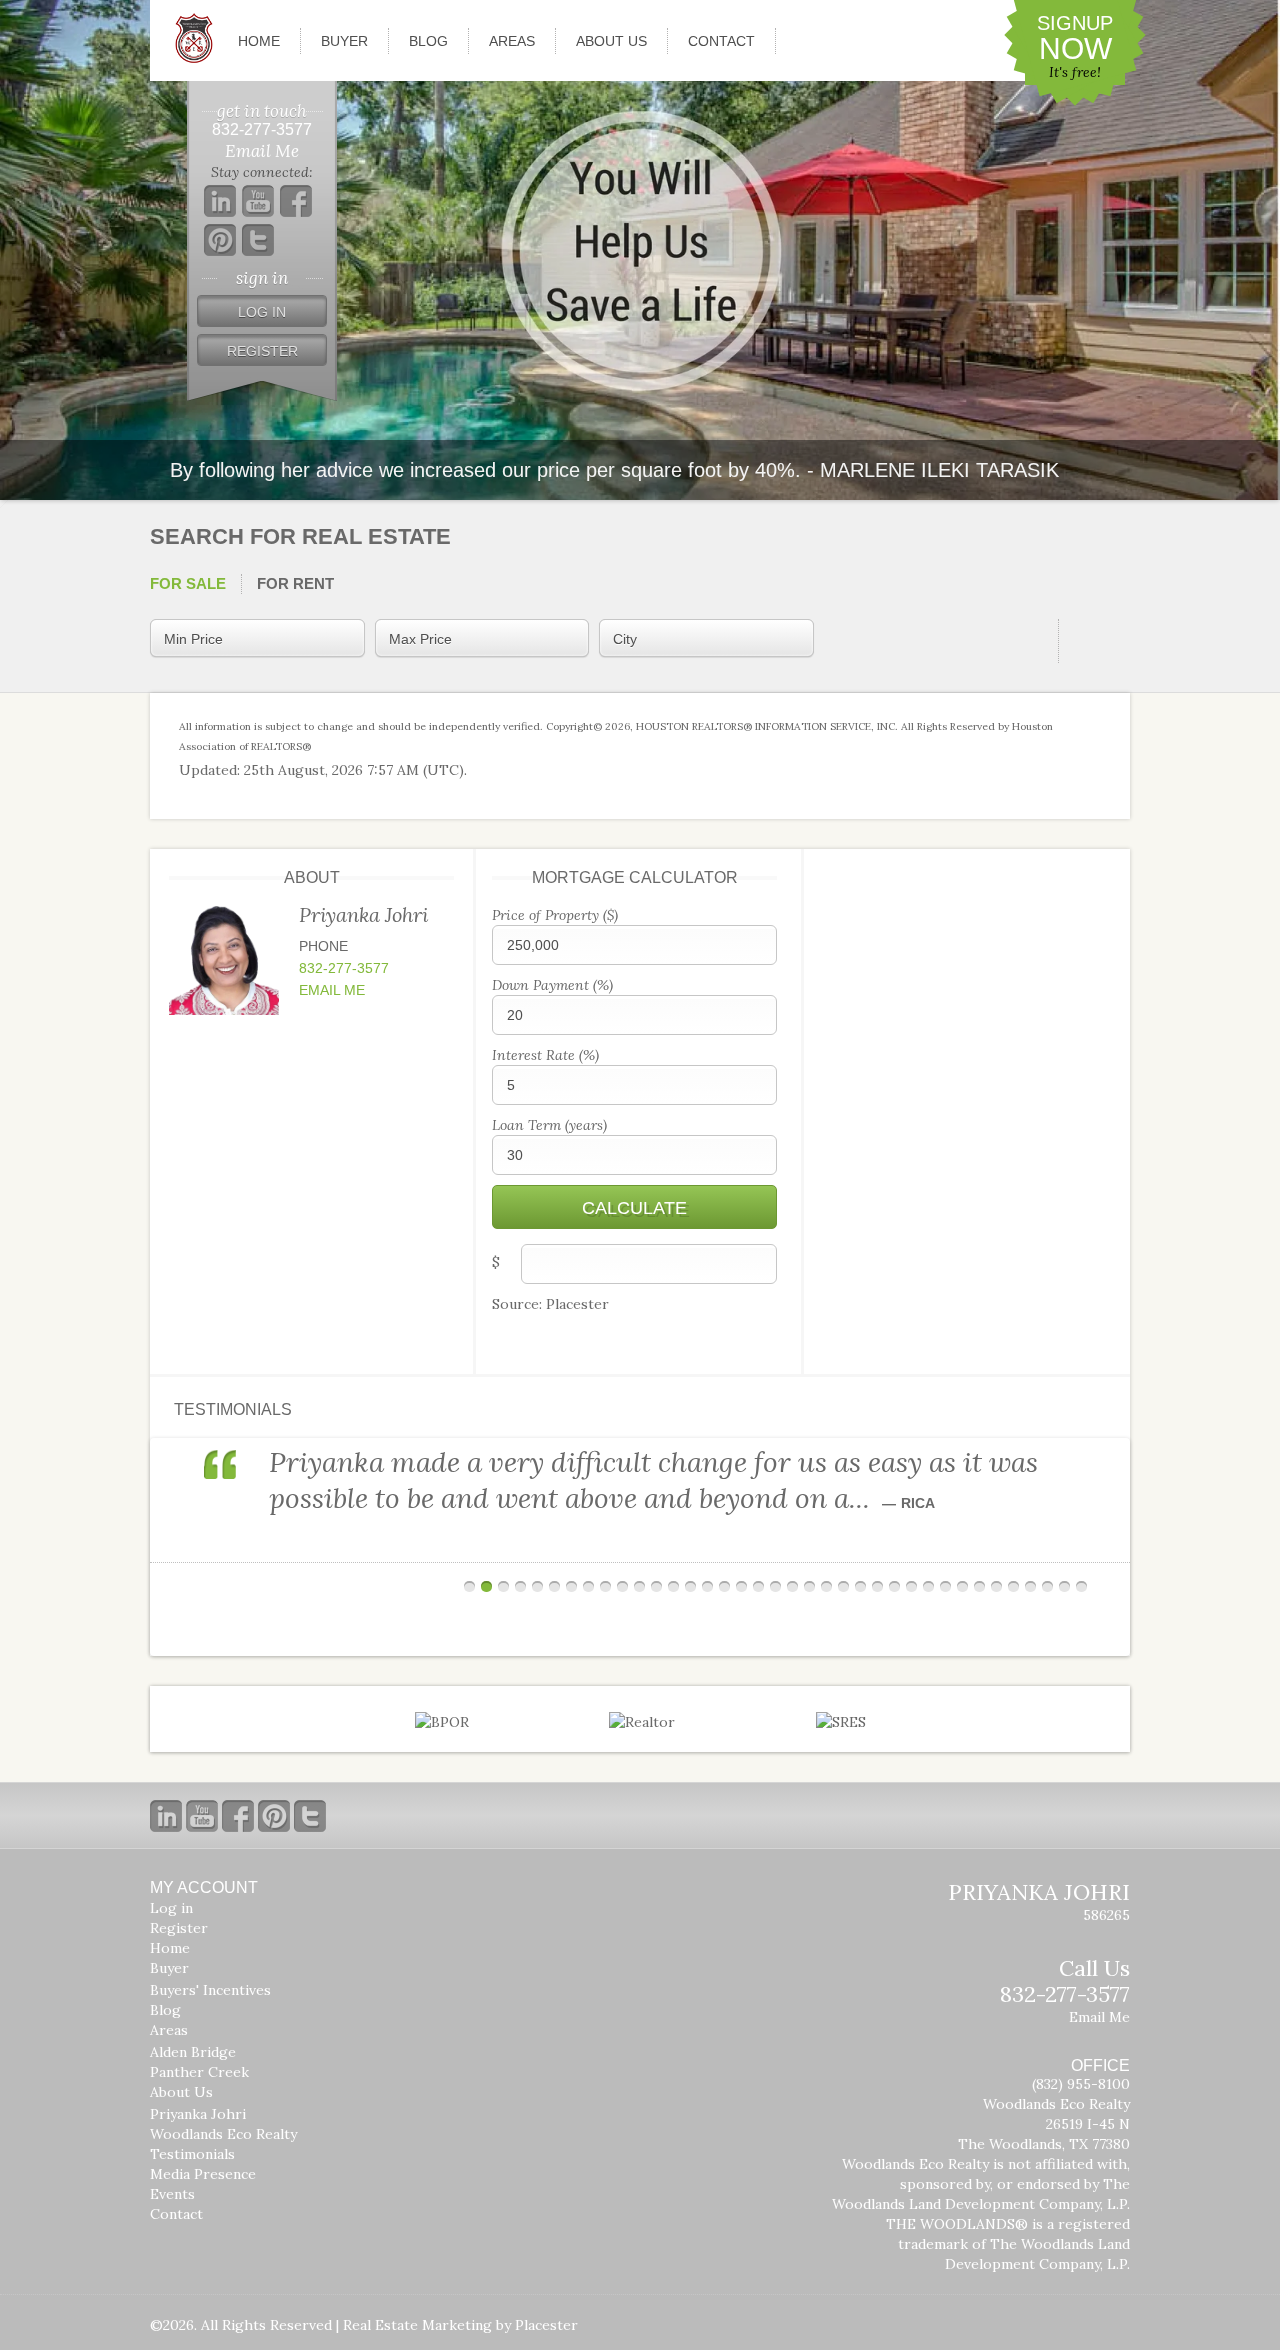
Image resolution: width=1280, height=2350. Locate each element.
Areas (512, 41)
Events (172, 2194)
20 (792, 1586)
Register (262, 351)
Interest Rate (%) (545, 1055)
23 (843, 1586)
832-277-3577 (262, 129)
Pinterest (220, 240)
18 (758, 1586)
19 (775, 1586)
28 (928, 1586)
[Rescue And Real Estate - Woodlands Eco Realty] (194, 61)
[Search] (1084, 641)
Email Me (262, 151)
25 (877, 1586)
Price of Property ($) (555, 915)
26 (894, 1586)
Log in (262, 312)
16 (724, 1586)
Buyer (344, 41)
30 (962, 1586)
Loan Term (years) (549, 1125)
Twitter (258, 240)
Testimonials (192, 2154)
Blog (428, 41)
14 (690, 1586)
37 (1081, 1586)
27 (911, 1586)
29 (945, 1586)
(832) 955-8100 (1081, 2084)
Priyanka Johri (198, 2114)
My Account (204, 1887)
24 (860, 1586)
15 (707, 1586)
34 (1030, 1586)
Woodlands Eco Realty (223, 2134)
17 (741, 1586)
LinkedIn (220, 201)
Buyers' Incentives (210, 1990)
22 (826, 1586)
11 (639, 1586)
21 (809, 1586)
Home (259, 41)
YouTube (258, 201)
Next (1089, 467)
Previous (1065, 467)
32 (996, 1586)
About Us (611, 41)
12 (656, 1586)
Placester (546, 2325)
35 (1047, 1586)
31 (979, 1586)
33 (1013, 1586)
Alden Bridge (193, 2052)
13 (673, 1586)
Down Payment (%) (552, 985)
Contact (721, 41)
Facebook (296, 201)
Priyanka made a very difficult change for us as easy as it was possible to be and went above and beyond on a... (653, 1480)
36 (1064, 1586)
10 (622, 1586)
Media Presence (203, 2174)
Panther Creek (199, 2072)
